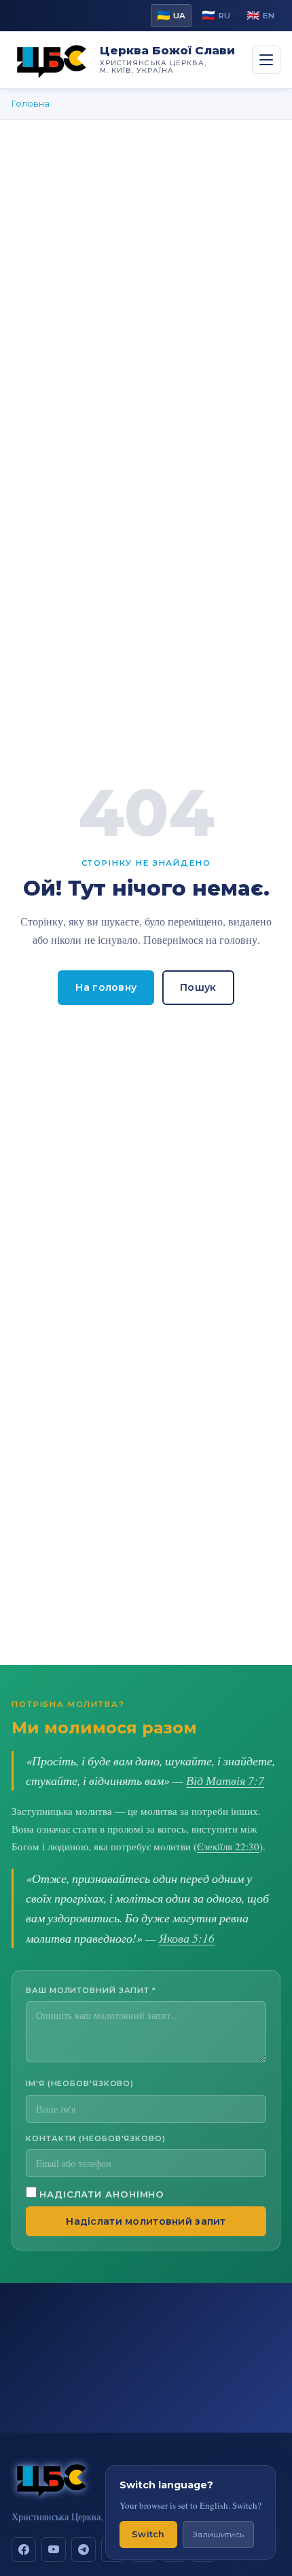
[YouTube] (54, 2549)
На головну (106, 987)
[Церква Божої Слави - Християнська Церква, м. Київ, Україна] (52, 60)
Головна (31, 104)
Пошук (198, 987)
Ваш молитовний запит (91, 1990)
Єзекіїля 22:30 (228, 1846)
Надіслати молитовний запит (146, 2221)
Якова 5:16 (187, 1938)
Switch (148, 2534)
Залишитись (218, 2534)
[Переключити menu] (266, 60)
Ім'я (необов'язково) (80, 2083)
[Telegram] (84, 2549)
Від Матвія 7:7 (225, 1780)
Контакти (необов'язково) (96, 2138)
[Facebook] (24, 2549)
